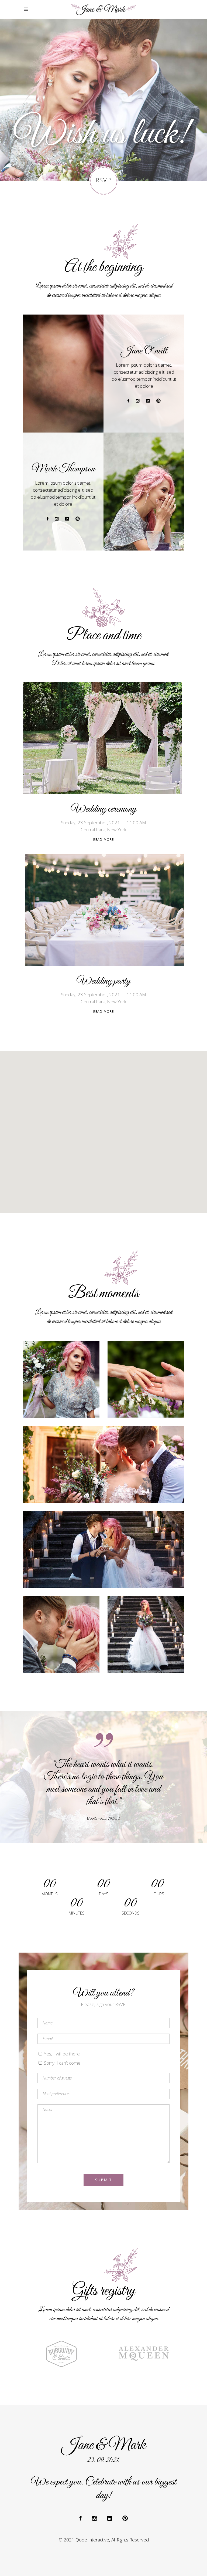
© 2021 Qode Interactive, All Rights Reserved (104, 2540)
